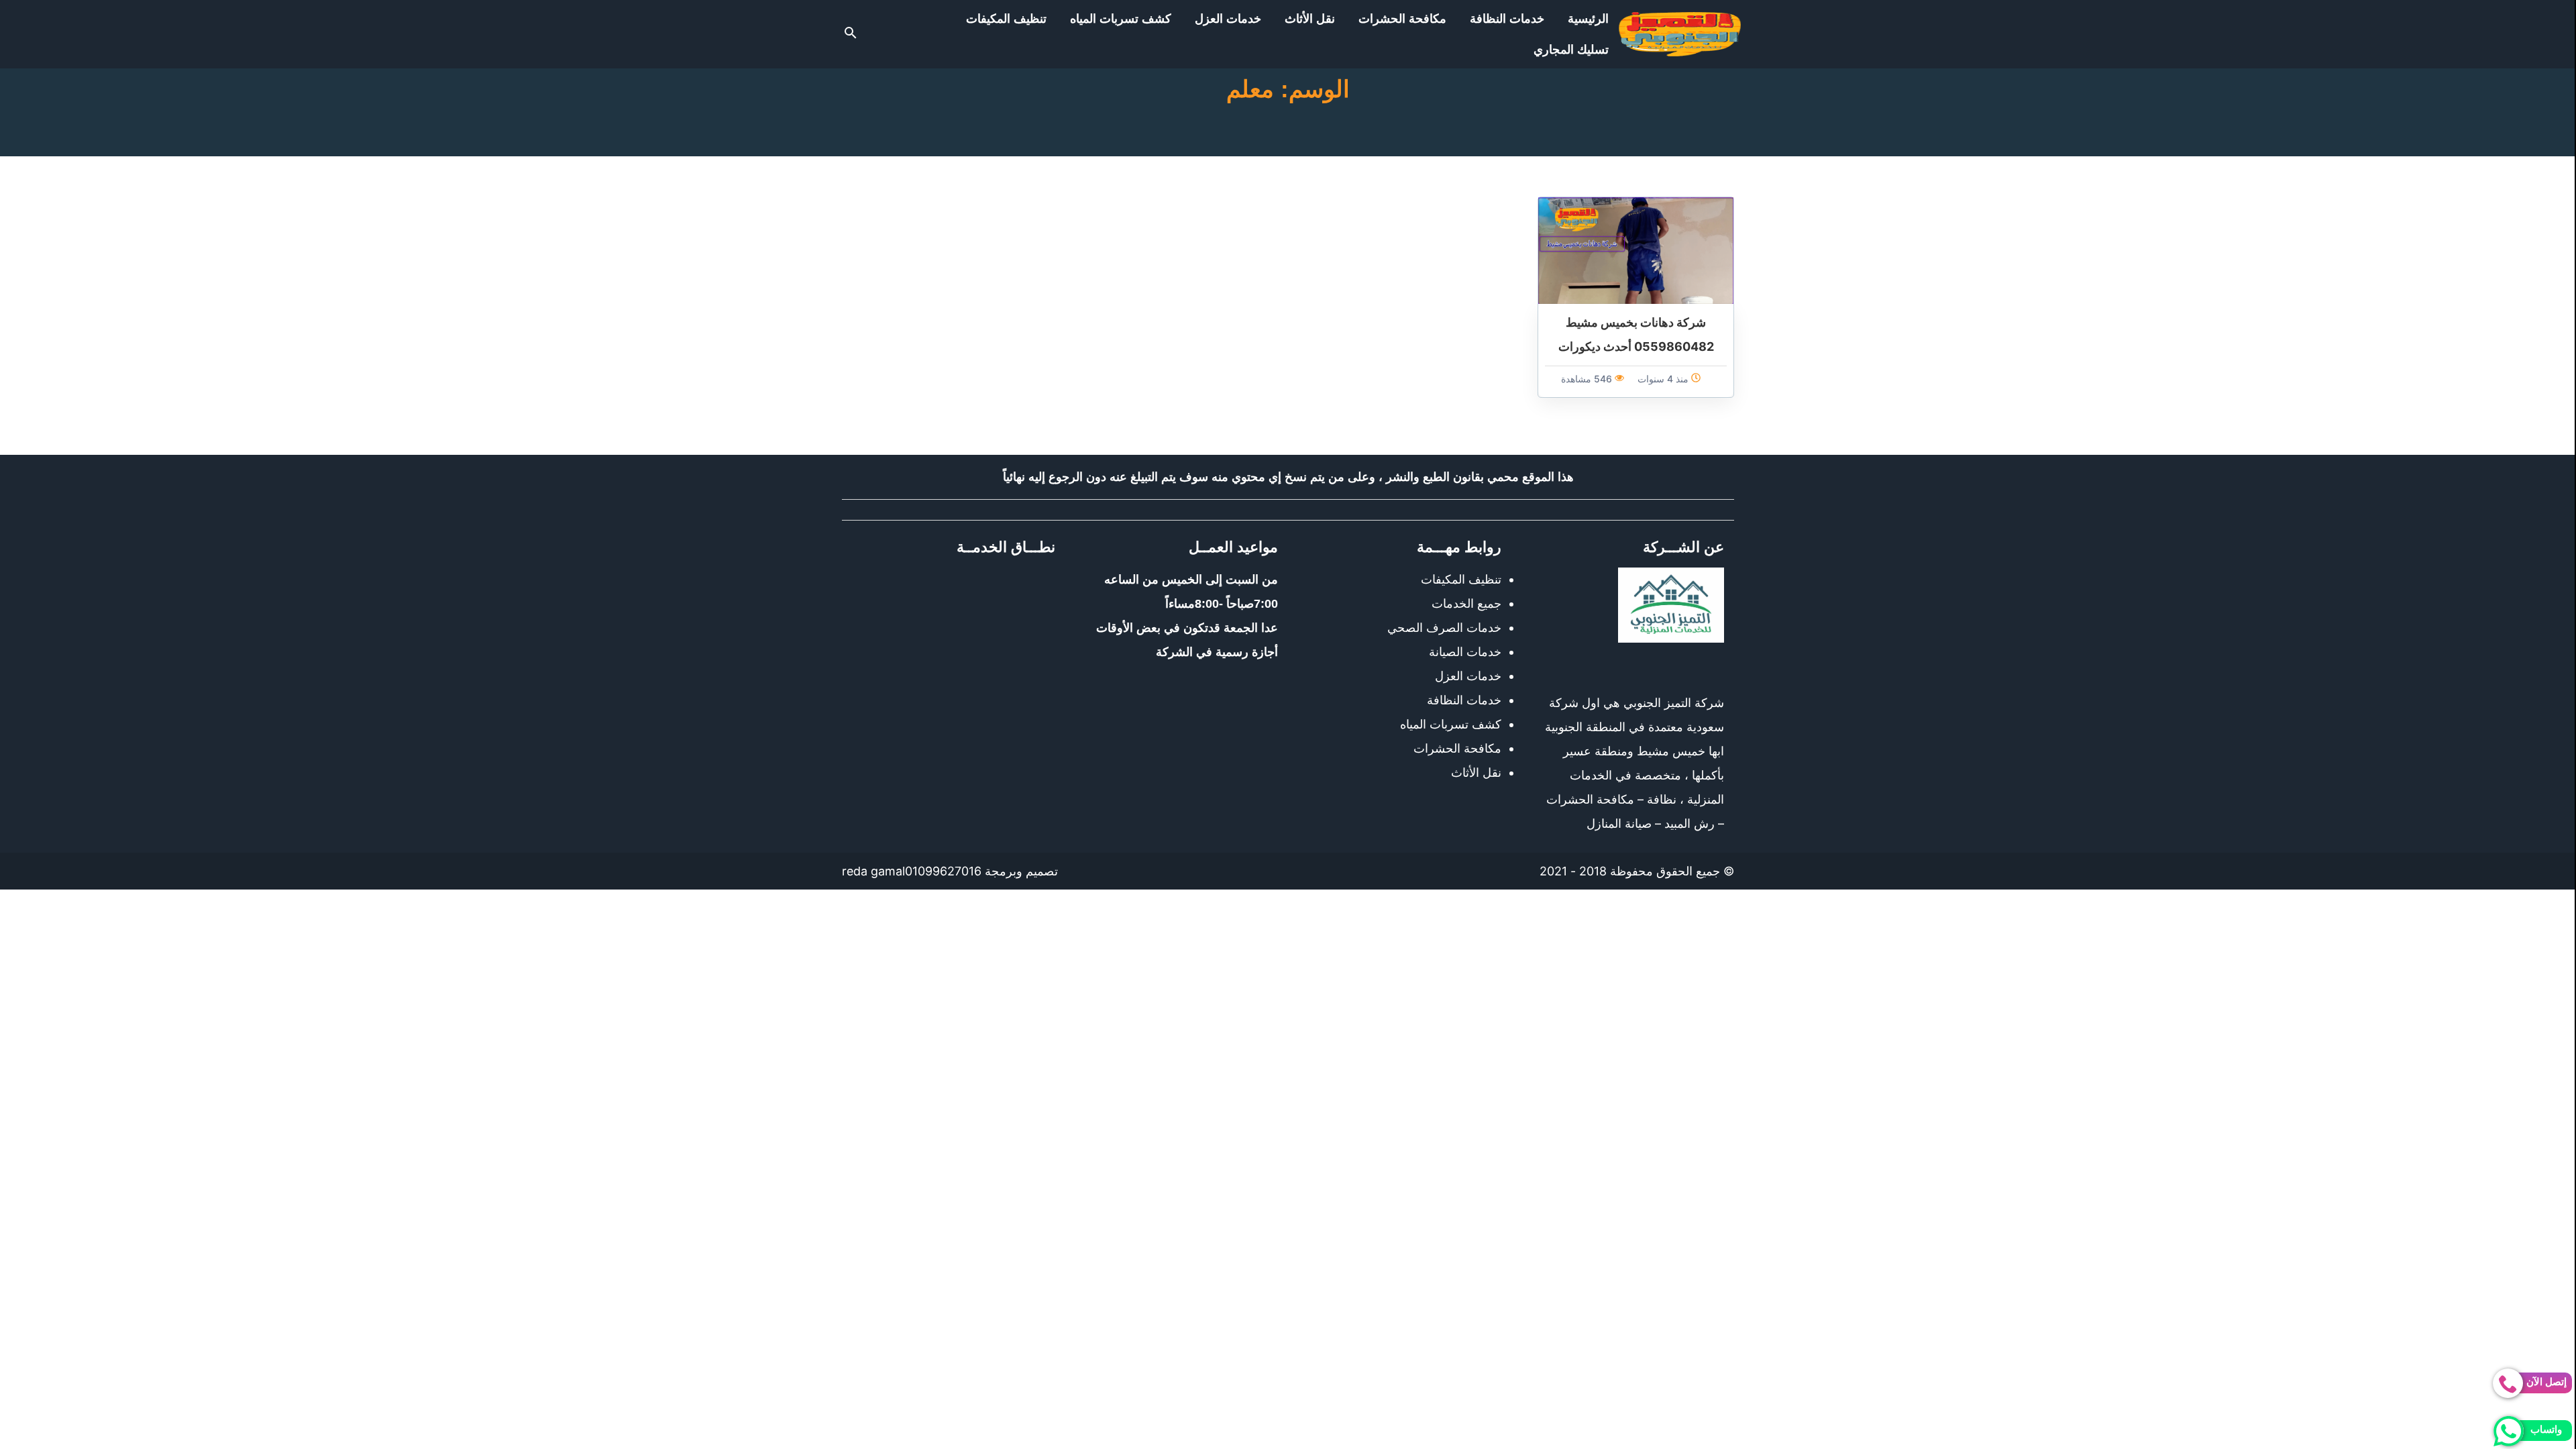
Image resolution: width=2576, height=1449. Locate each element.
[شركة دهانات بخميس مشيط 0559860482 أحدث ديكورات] (1636, 249)
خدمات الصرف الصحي (1444, 628)
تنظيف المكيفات (1006, 19)
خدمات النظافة (1507, 19)
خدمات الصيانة (1465, 652)
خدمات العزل (1228, 19)
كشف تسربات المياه (1121, 19)
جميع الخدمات (1466, 603)
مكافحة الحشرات (1402, 19)
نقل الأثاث (1310, 19)
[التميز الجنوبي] (1680, 34)
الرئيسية (1588, 19)
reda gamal (873, 871)
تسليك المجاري (1571, 50)
